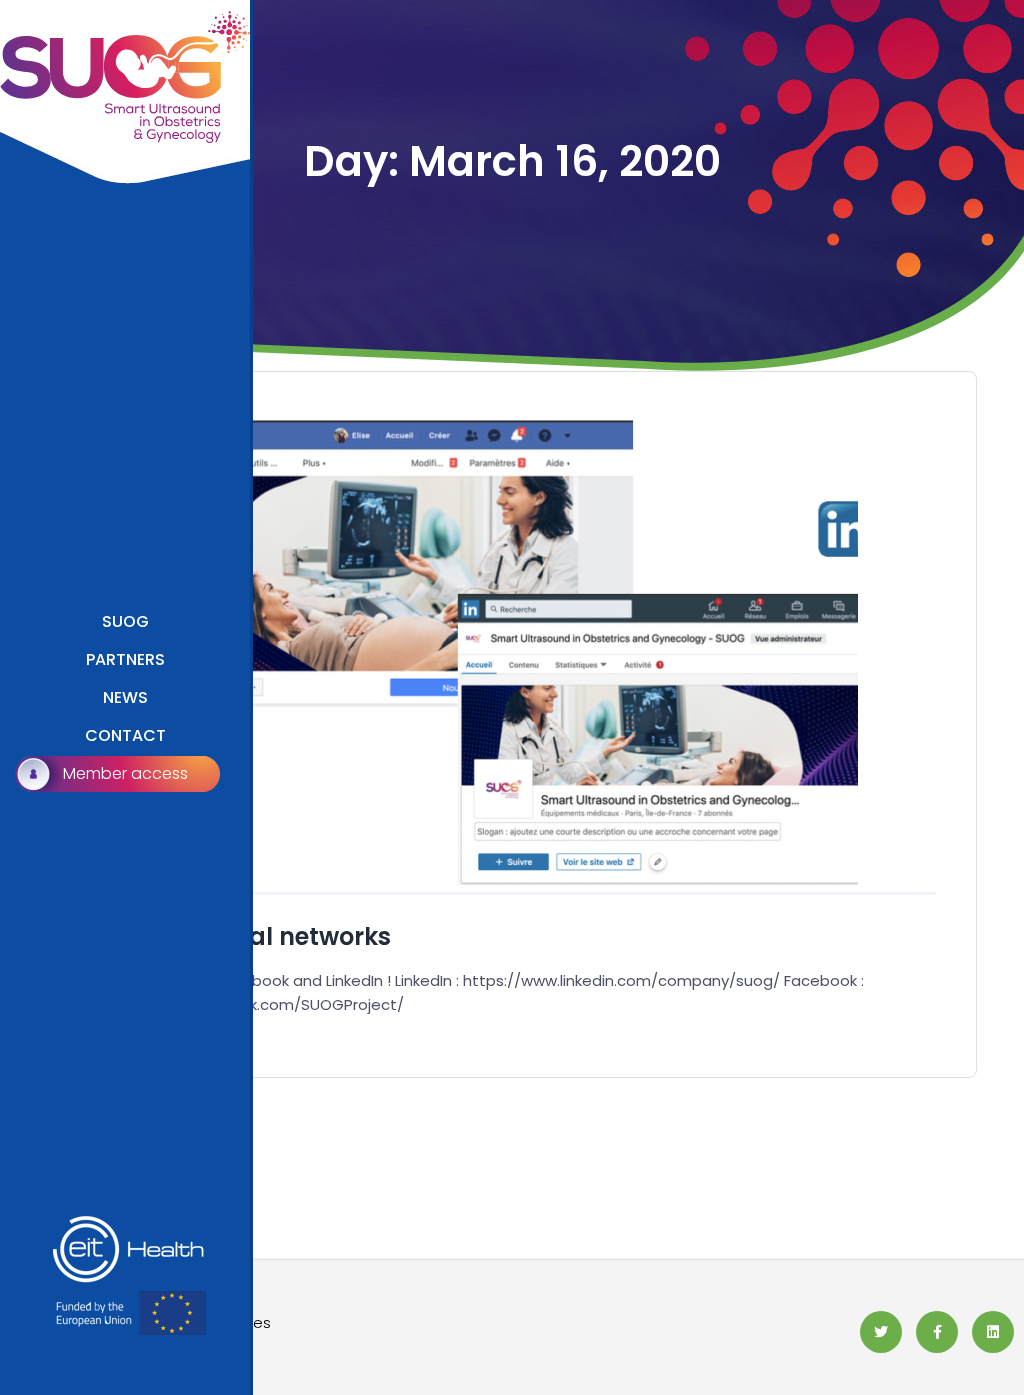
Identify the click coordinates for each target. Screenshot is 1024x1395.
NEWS (125, 697)
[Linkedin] (993, 1332)
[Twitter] (881, 1332)
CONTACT (125, 735)
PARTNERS (125, 659)
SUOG (125, 621)
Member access (125, 773)
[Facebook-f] (937, 1332)
